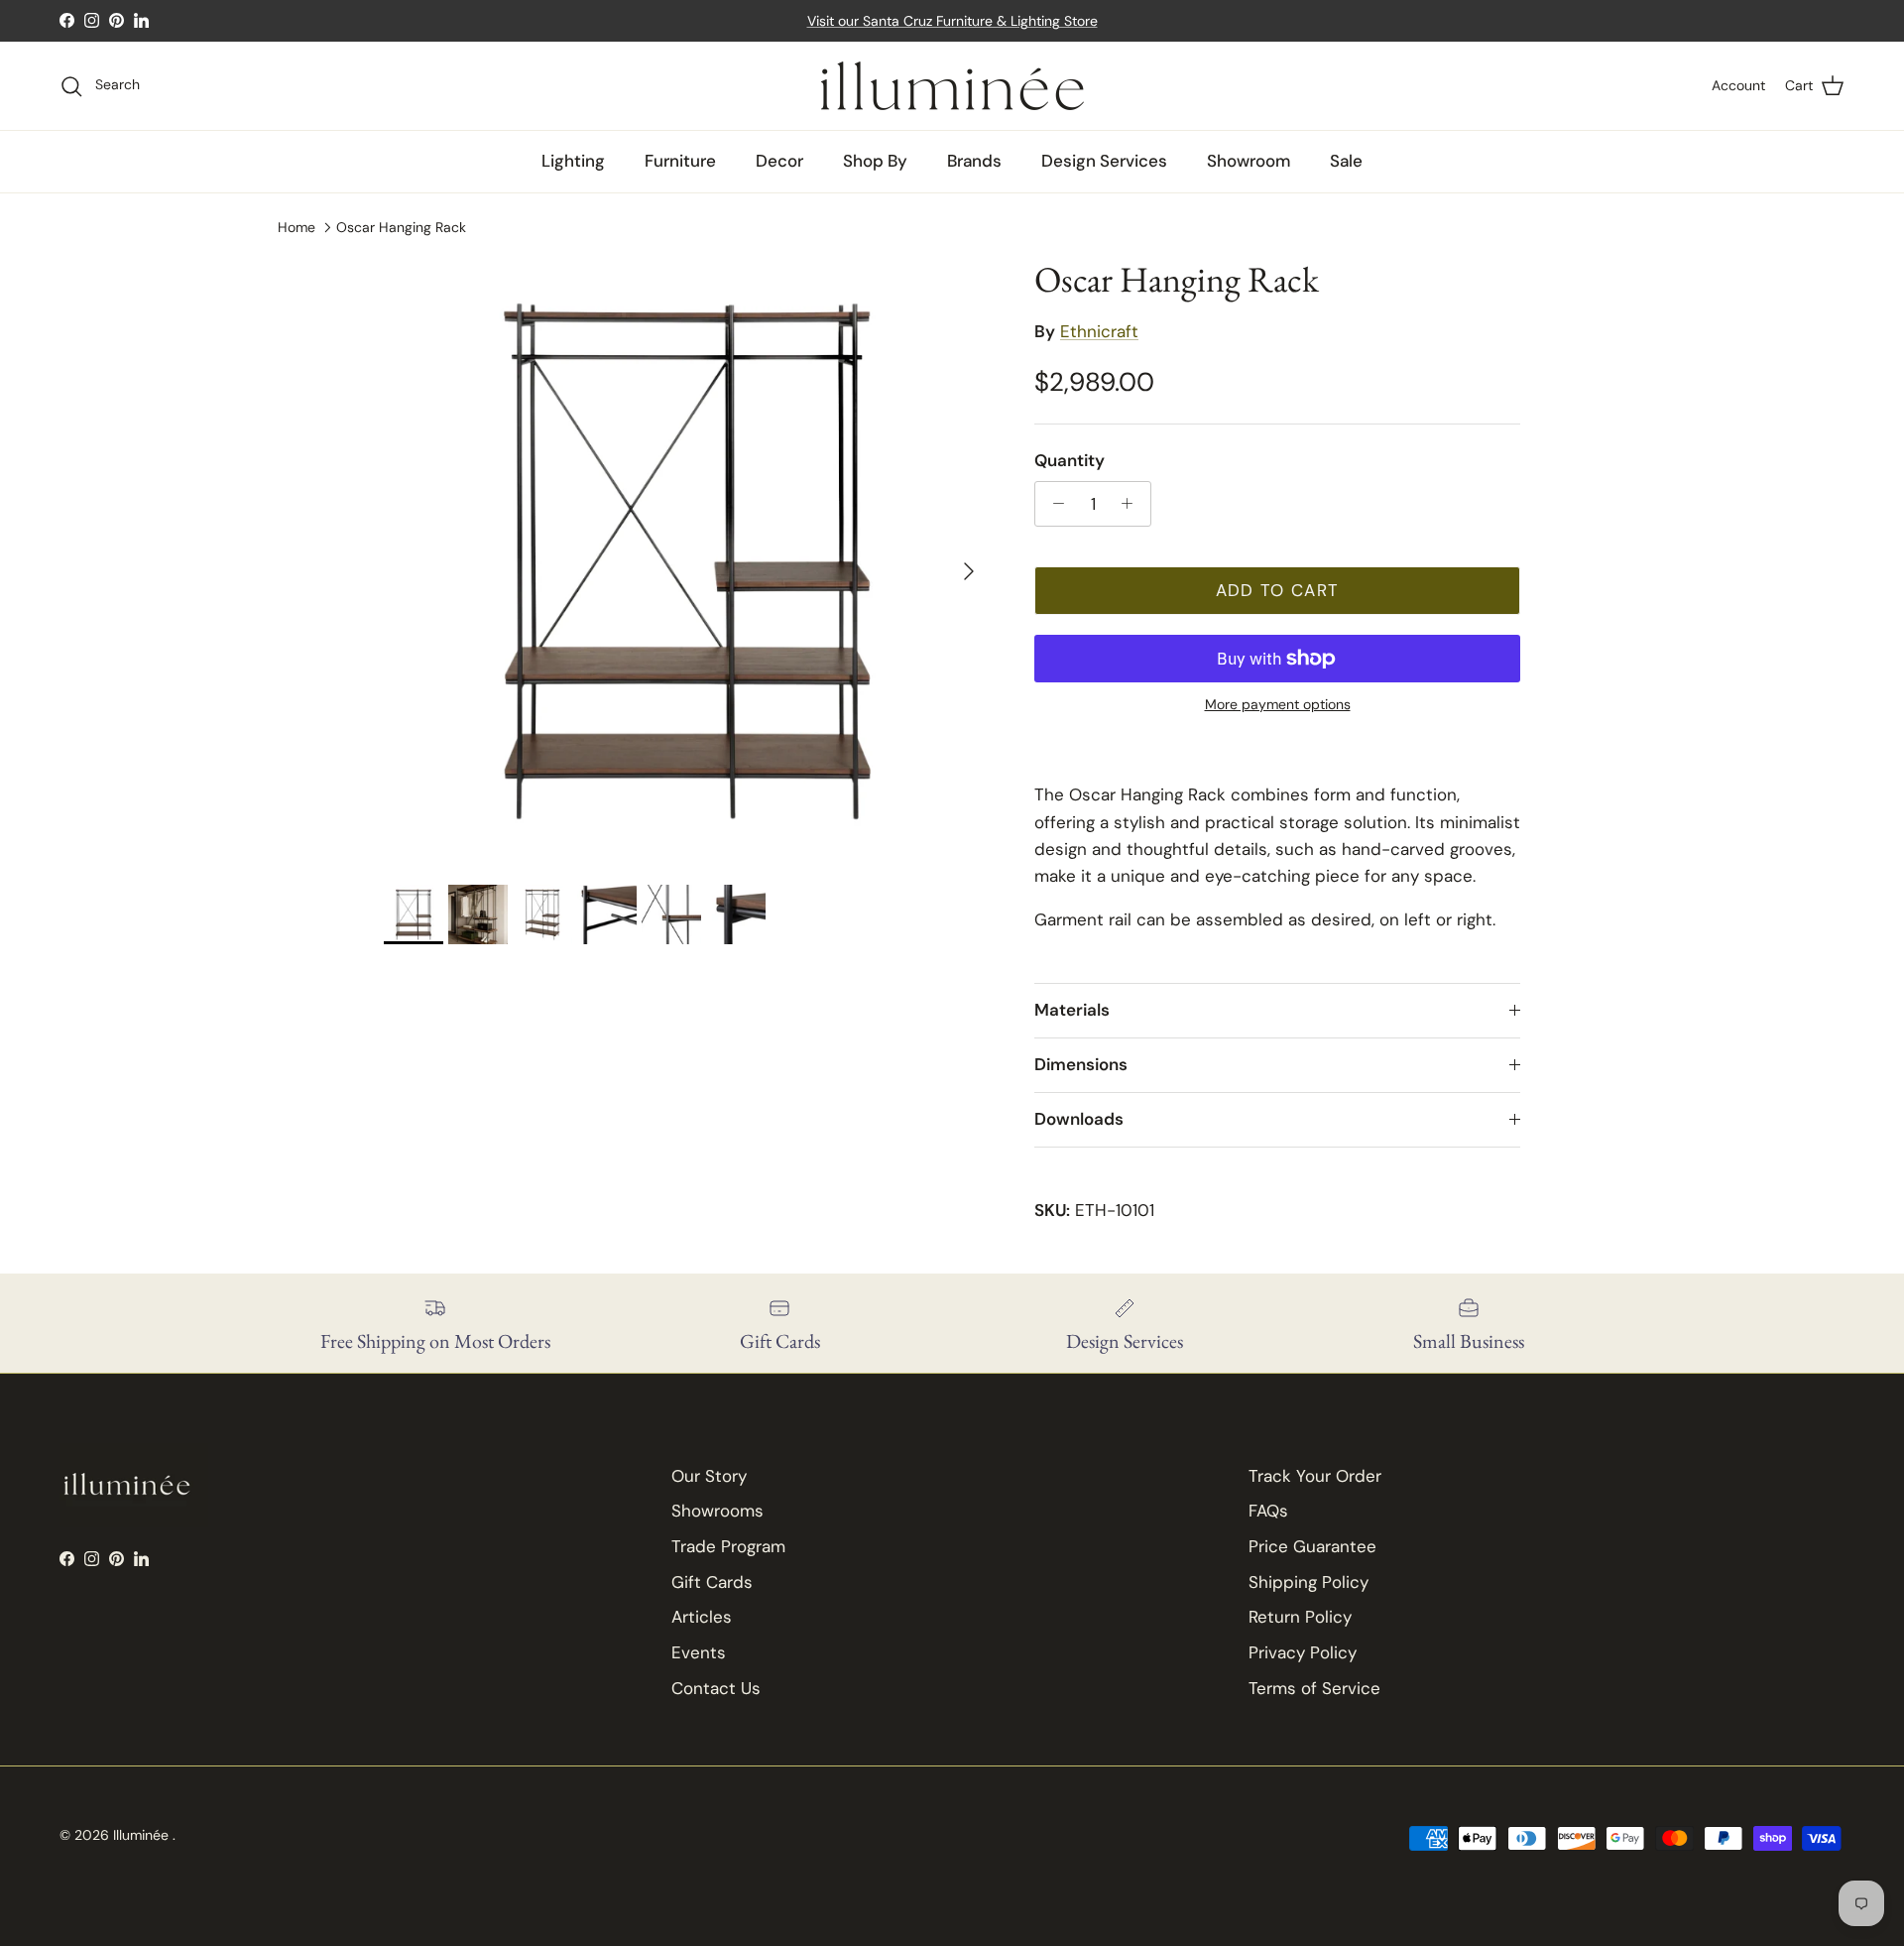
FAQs (1268, 1511)
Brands (974, 161)
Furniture (680, 161)
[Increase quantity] (1132, 504)
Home (297, 227)
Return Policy (1300, 1617)
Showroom (1249, 161)
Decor (779, 161)
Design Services (1104, 161)
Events (699, 1652)
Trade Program (728, 1546)
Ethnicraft (1099, 331)
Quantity (1070, 460)
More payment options (1278, 705)
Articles (702, 1617)
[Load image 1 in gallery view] (687, 561)
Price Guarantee (1312, 1546)
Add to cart (1278, 590)
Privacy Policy (1303, 1652)
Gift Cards (712, 1582)
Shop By (875, 161)
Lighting (573, 161)
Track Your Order (1315, 1476)
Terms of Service (1314, 1688)
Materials (1072, 1010)
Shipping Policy (1309, 1582)
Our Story (709, 1476)
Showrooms (717, 1511)
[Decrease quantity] (1053, 504)
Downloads (1079, 1119)
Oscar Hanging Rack (401, 227)
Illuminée (143, 1835)
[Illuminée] (952, 86)
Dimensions (1081, 1064)
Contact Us (716, 1688)
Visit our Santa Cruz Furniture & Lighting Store (952, 21)
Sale (1346, 161)
